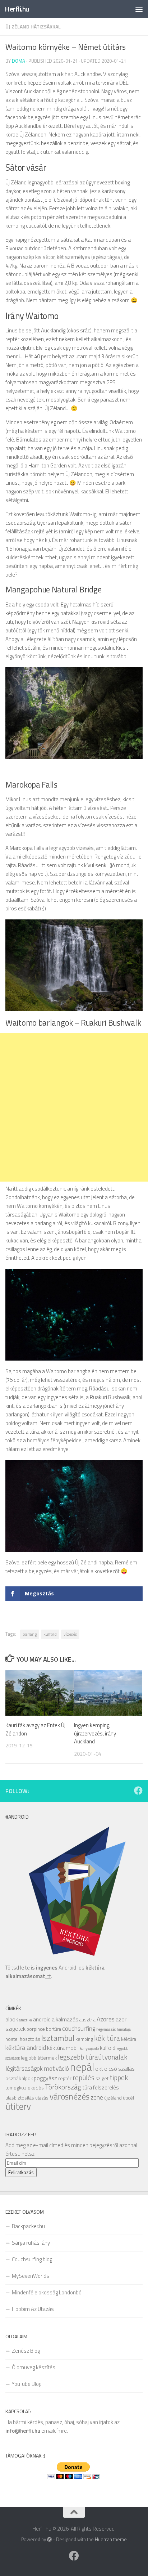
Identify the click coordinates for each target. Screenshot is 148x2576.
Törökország (63, 2087)
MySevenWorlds (31, 2276)
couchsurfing (79, 2028)
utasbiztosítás (20, 2098)
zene (97, 2097)
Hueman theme (111, 2539)
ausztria (87, 2020)
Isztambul (58, 2038)
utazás (42, 2098)
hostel (12, 2039)
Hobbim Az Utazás (33, 2309)
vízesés (70, 1634)
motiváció (56, 2068)
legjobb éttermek (39, 2058)
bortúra (54, 2029)
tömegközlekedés (25, 2088)
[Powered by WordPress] (49, 2539)
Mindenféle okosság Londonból (47, 2292)
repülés (84, 2077)
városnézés (70, 2096)
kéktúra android (26, 2048)
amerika (26, 2020)
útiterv (18, 2106)
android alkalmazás (56, 2019)
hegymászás (106, 2029)
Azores (106, 2019)
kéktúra (129, 2039)
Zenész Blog (26, 2351)
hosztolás (30, 2039)
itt (48, 1976)
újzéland (113, 2098)
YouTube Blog (27, 2384)
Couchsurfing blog (32, 2259)
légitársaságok (24, 2068)
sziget (102, 2078)
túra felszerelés (101, 2087)
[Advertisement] (74, 1107)
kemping (84, 2039)
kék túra (107, 2038)
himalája (124, 2029)
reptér (65, 2078)
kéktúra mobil (63, 2048)
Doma (18, 61)
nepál (82, 2067)
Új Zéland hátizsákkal (33, 26)
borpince (36, 2029)
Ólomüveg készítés (34, 2367)
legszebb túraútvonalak (92, 2057)
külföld (50, 1634)
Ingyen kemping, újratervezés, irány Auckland (95, 1733)
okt (99, 2069)
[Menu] (139, 9)
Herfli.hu (17, 9)
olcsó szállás (119, 2069)
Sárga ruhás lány (31, 2243)
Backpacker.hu (28, 2226)
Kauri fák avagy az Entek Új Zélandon (35, 1729)
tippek (119, 2077)
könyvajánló (89, 2048)
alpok (12, 2019)
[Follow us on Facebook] (138, 1791)
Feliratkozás (21, 2172)
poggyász (45, 2078)
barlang (30, 1634)
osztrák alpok (19, 2078)
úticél (128, 2098)
